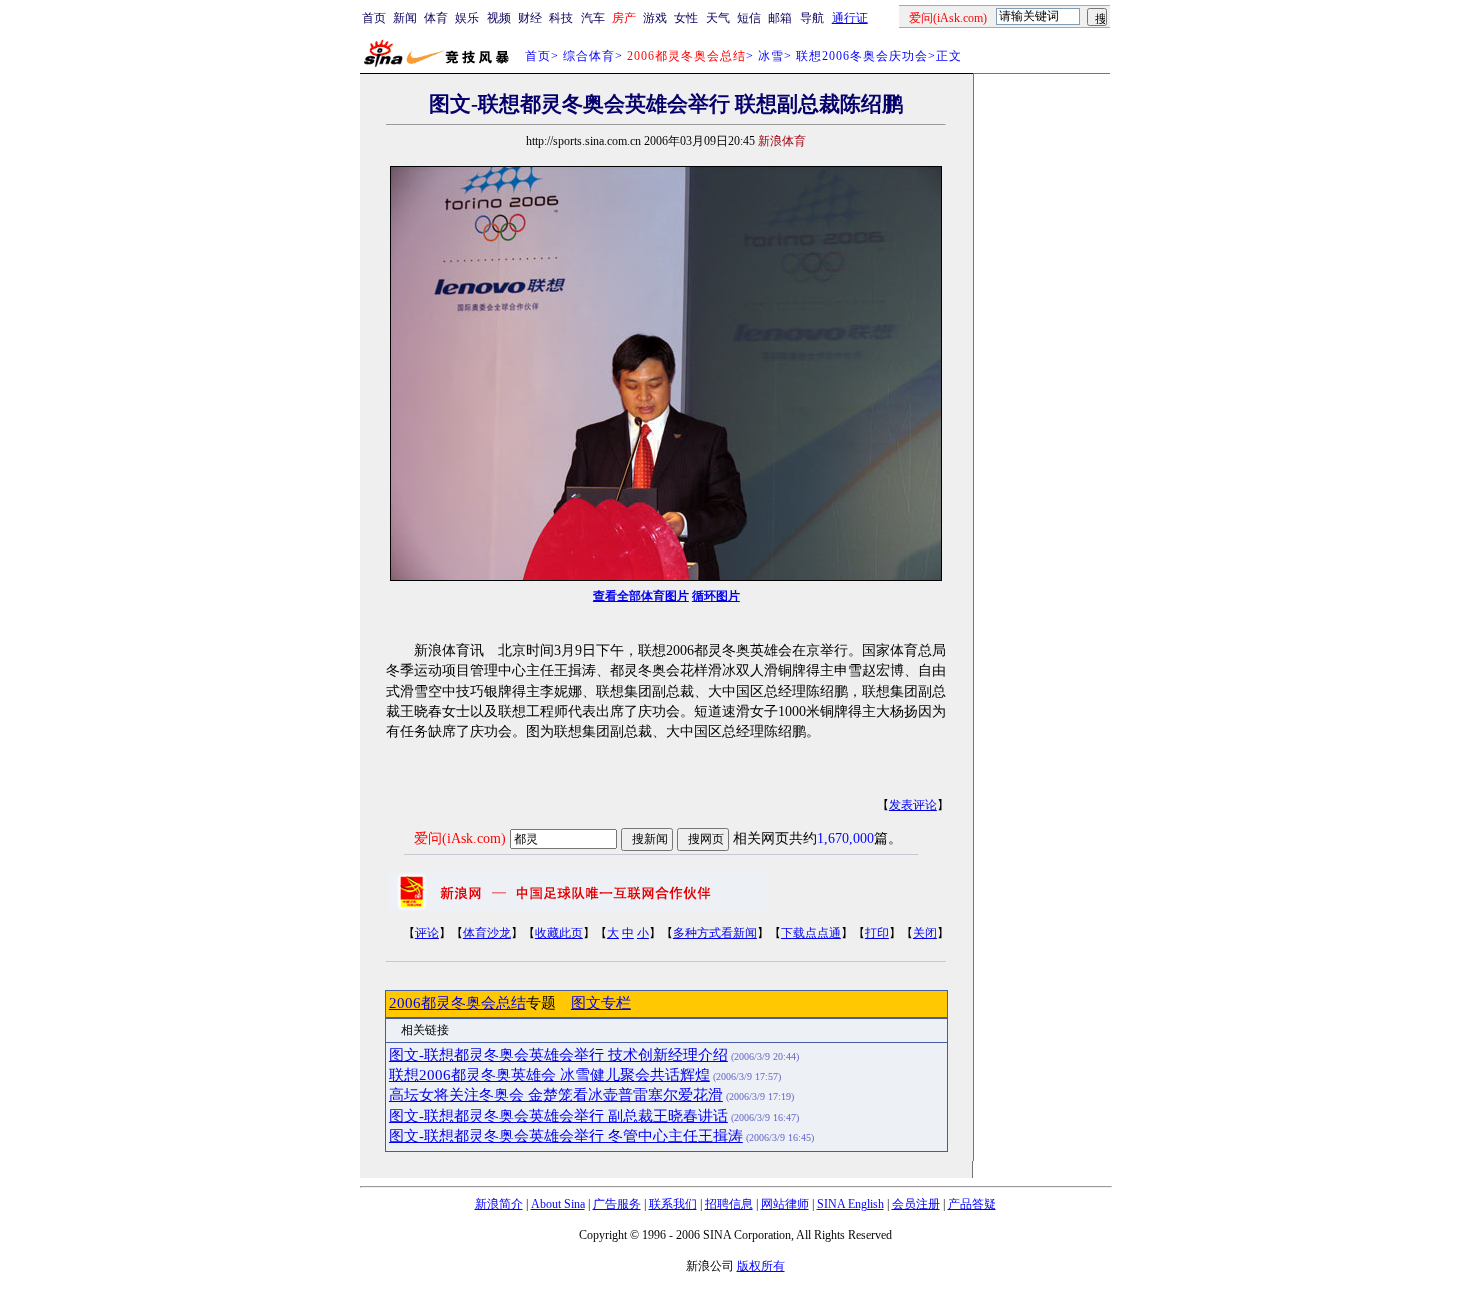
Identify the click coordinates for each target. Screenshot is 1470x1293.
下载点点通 (811, 933)
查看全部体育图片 (641, 596)
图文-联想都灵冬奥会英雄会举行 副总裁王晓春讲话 (558, 1116)
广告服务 (617, 1204)
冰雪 (771, 56)
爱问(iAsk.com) (460, 838)
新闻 (405, 18)
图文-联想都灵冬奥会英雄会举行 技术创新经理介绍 (558, 1055)
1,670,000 (845, 838)
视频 (499, 18)
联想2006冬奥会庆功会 (862, 56)
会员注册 (916, 1204)
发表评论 (913, 805)
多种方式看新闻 (715, 933)
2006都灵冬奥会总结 (457, 1003)
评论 (427, 933)
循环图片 (716, 596)
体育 (436, 18)
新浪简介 (499, 1204)
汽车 (593, 18)
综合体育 (589, 56)
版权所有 (761, 1266)
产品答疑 (972, 1204)
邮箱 (780, 18)
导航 (812, 18)
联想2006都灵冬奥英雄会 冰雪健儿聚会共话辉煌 (549, 1075)
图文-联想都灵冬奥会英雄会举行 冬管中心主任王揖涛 (566, 1136)
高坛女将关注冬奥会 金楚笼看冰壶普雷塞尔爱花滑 (556, 1095)
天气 (718, 18)
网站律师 (785, 1204)
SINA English (850, 1204)
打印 (877, 933)
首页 (374, 18)
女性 (686, 18)
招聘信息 (729, 1204)
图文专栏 (601, 1003)
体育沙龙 (487, 933)
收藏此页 (559, 933)
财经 (530, 18)
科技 (561, 18)
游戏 (655, 18)
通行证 (850, 18)
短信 (749, 18)
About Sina (558, 1204)
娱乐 (467, 18)
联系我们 (673, 1204)
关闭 (925, 933)
